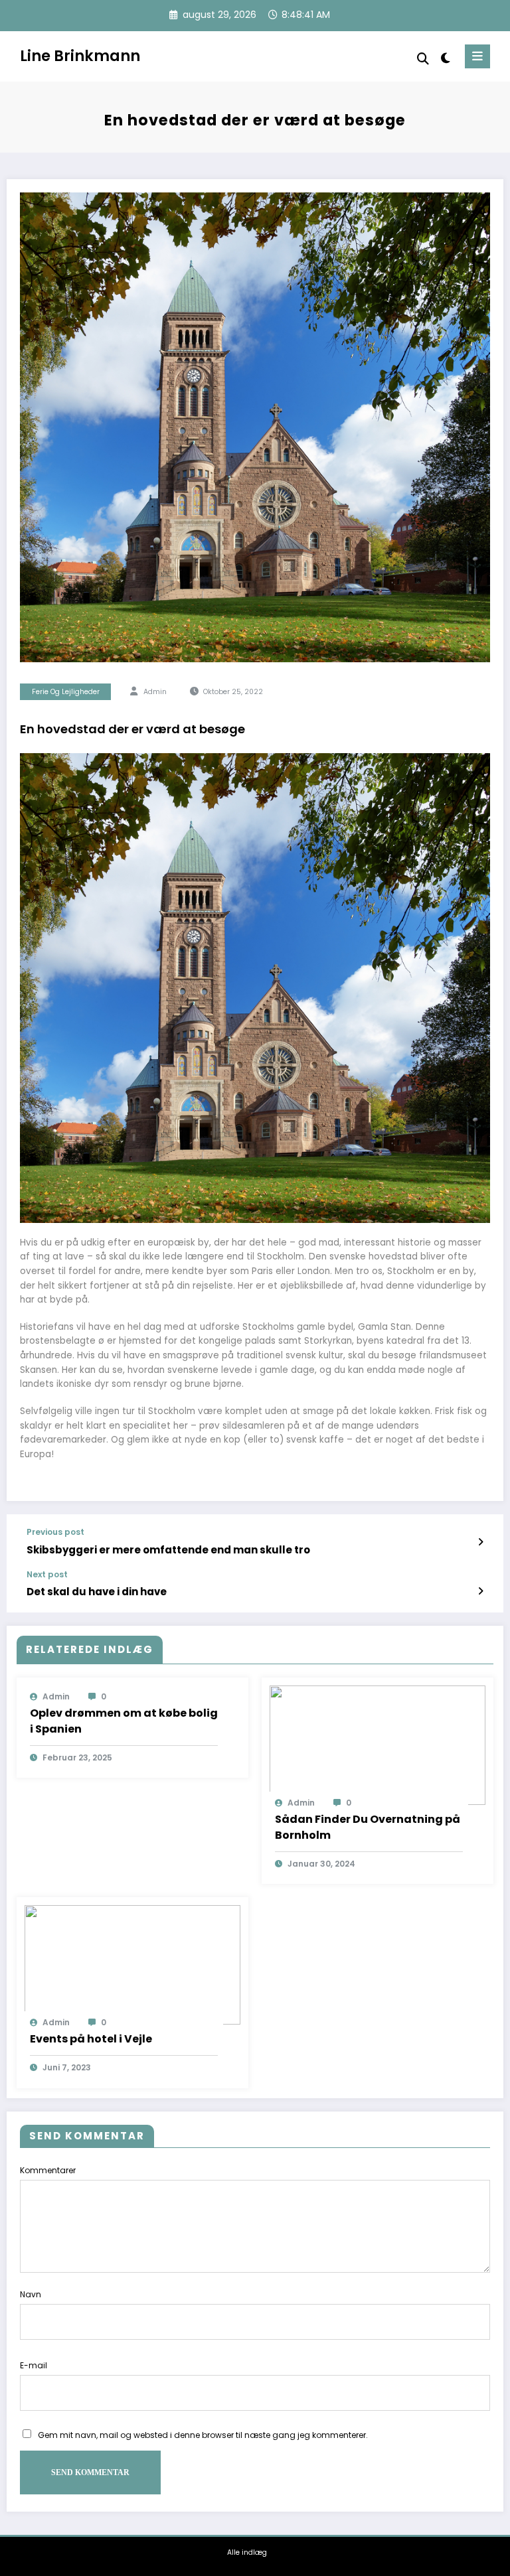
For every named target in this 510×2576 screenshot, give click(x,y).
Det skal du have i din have (97, 1592)
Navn (31, 2294)
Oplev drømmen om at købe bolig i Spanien (124, 1721)
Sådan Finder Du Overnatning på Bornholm (368, 1827)
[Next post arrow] (480, 1591)
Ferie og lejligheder (66, 692)
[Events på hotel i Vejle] (132, 1965)
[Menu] (477, 56)
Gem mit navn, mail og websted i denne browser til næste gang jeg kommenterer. (203, 2435)
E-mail (34, 2365)
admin (155, 692)
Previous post (55, 1532)
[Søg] (423, 59)
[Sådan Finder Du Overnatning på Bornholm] (378, 1744)
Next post (47, 1575)
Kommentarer (48, 2170)
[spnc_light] (445, 58)
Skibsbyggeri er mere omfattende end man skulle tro (168, 1550)
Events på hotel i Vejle (91, 2039)
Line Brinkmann (80, 56)
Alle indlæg (247, 2552)
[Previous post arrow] (480, 1542)
